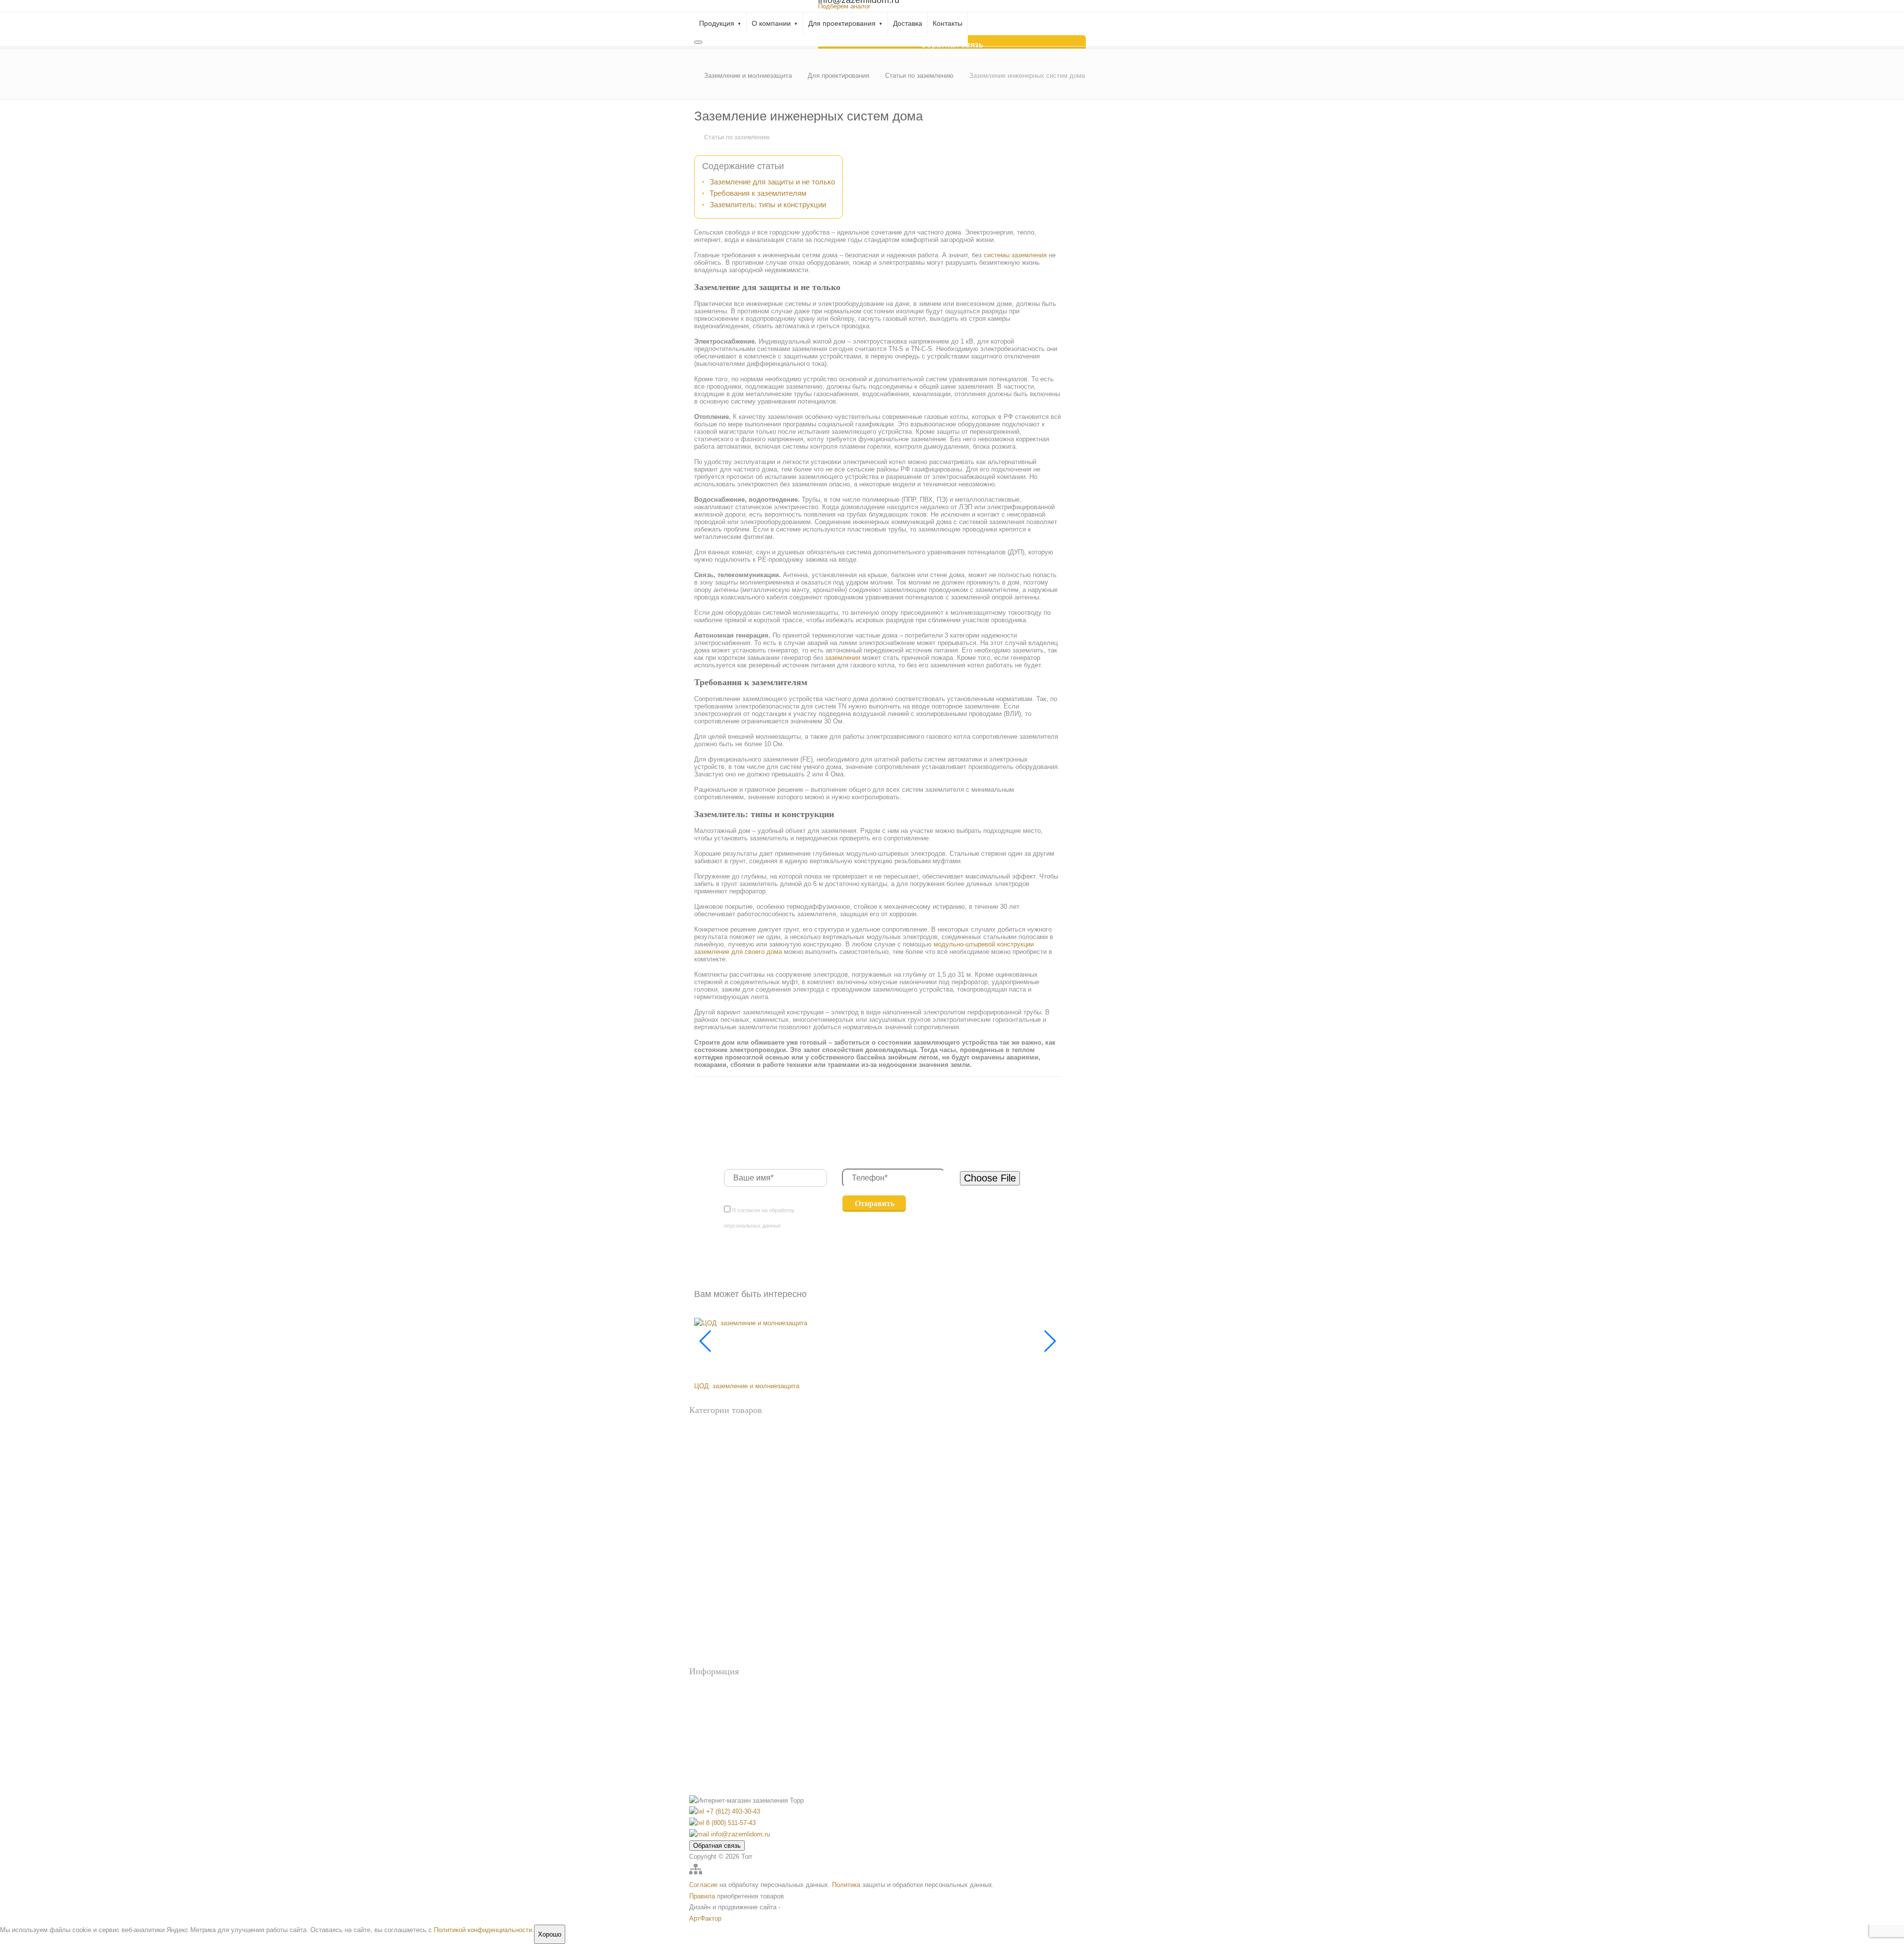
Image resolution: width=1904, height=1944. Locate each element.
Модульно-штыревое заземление (735, 1489)
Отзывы (717, 1732)
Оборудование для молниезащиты (737, 1551)
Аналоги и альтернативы (723, 1429)
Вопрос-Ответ (726, 1690)
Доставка (908, 23)
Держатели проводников (723, 1579)
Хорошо (550, 1934)
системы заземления (1015, 255)
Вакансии (720, 1759)
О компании (771, 23)
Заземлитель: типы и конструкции (768, 205)
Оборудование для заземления (731, 1461)
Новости (718, 1718)
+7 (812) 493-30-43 (732, 1811)
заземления (843, 658)
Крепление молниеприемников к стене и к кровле (757, 1595)
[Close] (698, 42)
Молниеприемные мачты (724, 1644)
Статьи (716, 1745)
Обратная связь (717, 1846)
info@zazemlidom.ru (740, 1834)
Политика (846, 1885)
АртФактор (705, 1918)
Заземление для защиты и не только (772, 182)
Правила (702, 1896)
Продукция (717, 23)
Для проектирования (842, 23)
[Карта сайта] (696, 1873)
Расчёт (716, 1704)
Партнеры (721, 1773)
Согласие (703, 1885)
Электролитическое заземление (733, 1505)
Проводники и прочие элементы (734, 1521)
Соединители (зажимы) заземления (738, 1660)
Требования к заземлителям (758, 193)
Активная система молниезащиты (736, 1562)
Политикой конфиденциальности (483, 1930)
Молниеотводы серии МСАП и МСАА (743, 1611)
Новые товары (709, 1445)
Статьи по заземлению (737, 137)
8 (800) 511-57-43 (730, 1823)
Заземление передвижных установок (740, 1472)
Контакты (948, 23)
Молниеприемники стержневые (733, 1627)
